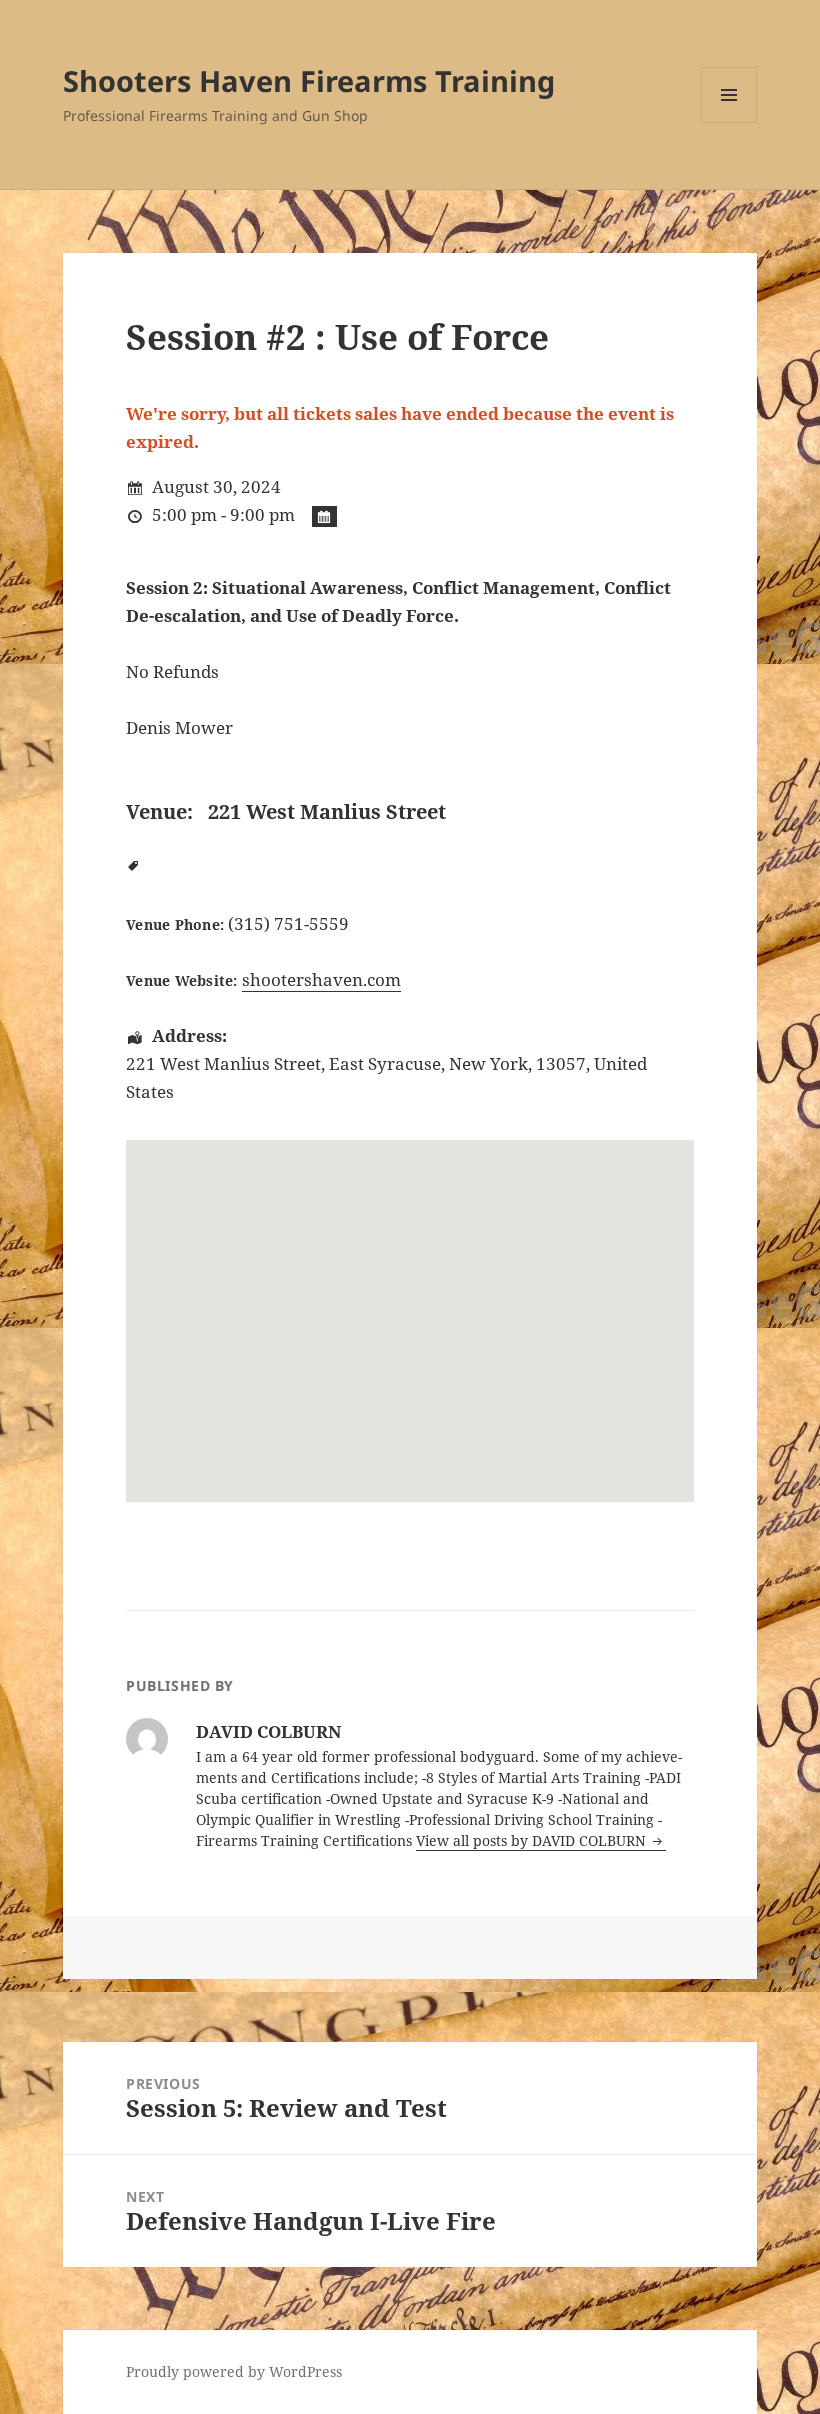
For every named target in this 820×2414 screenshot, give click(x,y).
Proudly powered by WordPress (234, 2371)
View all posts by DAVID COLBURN (533, 1840)
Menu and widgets (729, 122)
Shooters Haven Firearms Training (309, 80)
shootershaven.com (321, 979)
